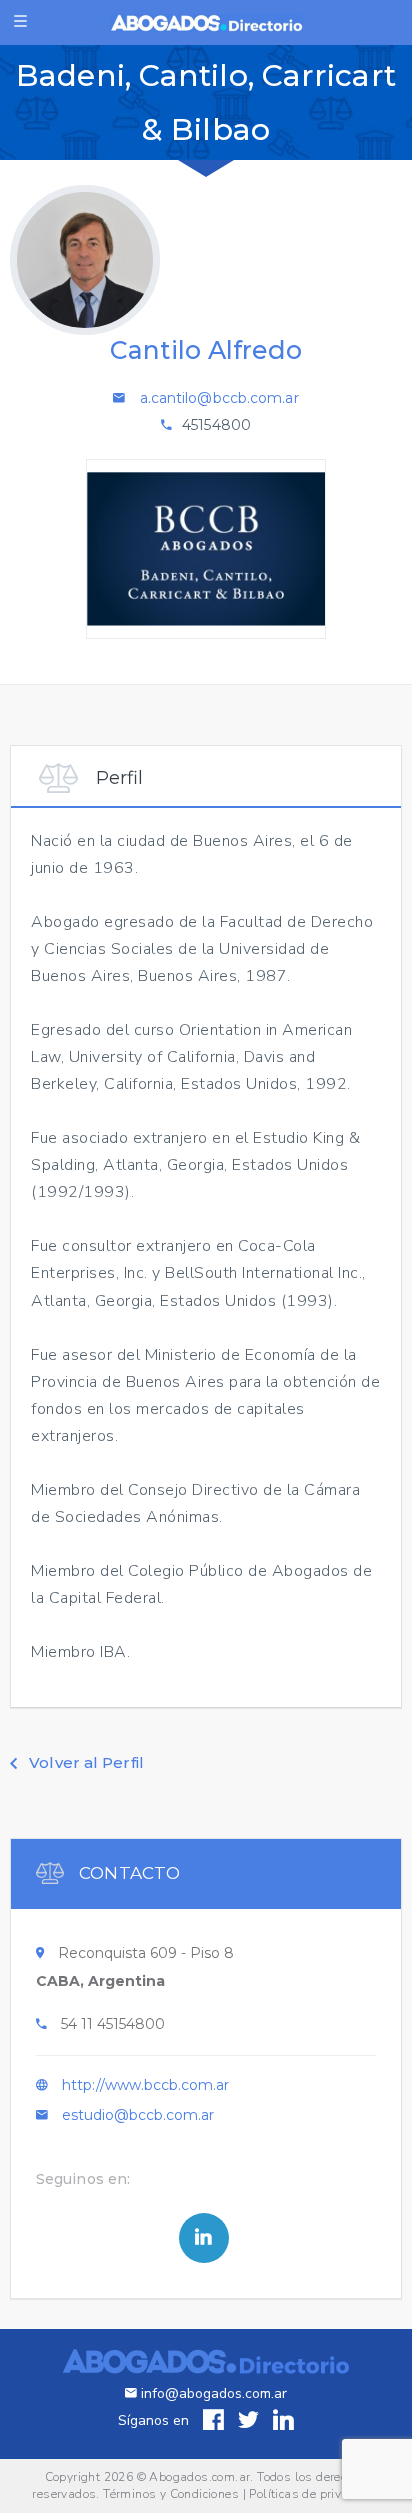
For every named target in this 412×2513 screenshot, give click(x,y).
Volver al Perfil (84, 1762)
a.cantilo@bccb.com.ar (219, 398)
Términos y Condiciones (171, 2494)
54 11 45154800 (113, 2024)
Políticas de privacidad (314, 2494)
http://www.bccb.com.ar (145, 2085)
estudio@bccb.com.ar (138, 2115)
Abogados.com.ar (199, 2477)
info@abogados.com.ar (214, 2393)
